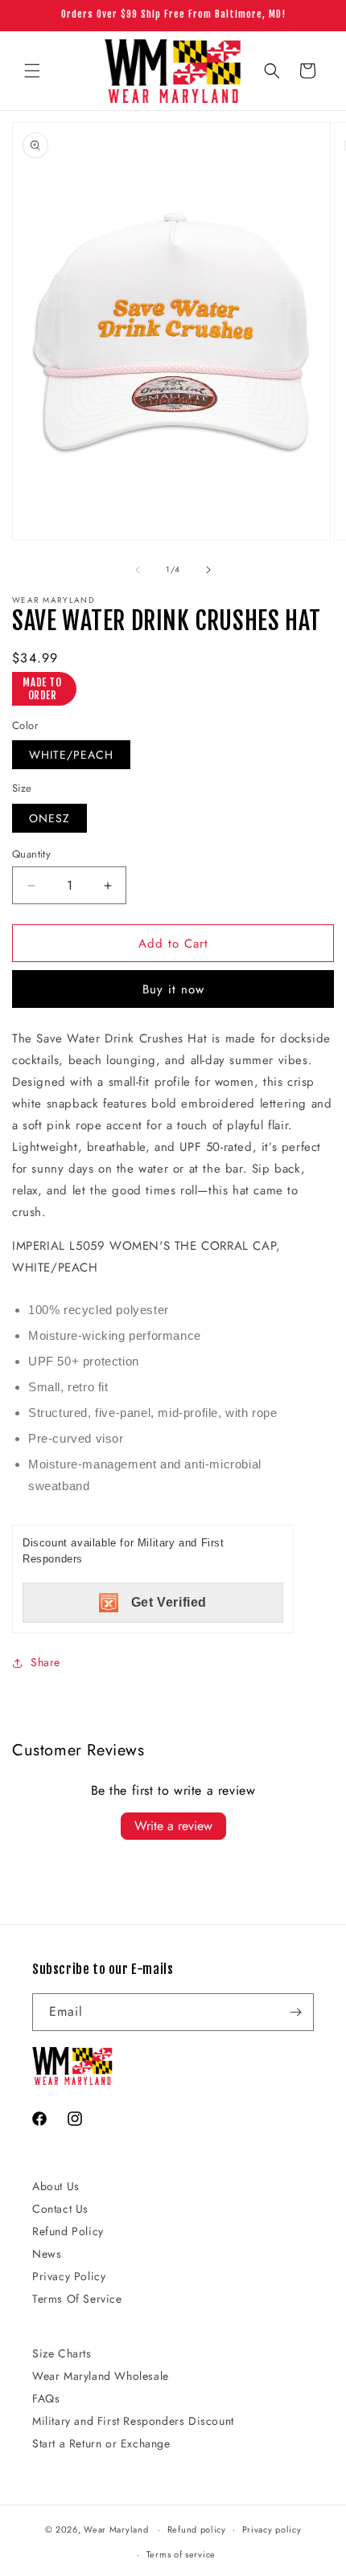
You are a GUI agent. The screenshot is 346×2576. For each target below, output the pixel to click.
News (47, 2254)
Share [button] (45, 1662)
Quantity (31, 854)
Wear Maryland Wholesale (101, 2376)
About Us (56, 2186)
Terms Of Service (77, 2299)
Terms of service (181, 2554)
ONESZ (49, 818)
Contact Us (60, 2209)
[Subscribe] (295, 2012)
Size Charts (62, 2353)
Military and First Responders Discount (133, 2421)
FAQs (46, 2398)
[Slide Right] (208, 570)
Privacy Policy (69, 2276)
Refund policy (197, 2529)
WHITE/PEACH (71, 755)
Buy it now (173, 989)
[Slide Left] (138, 570)
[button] (32, 71)
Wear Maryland (116, 2529)
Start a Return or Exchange (101, 2443)
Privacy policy (272, 2529)
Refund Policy (68, 2231)
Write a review (173, 1826)
